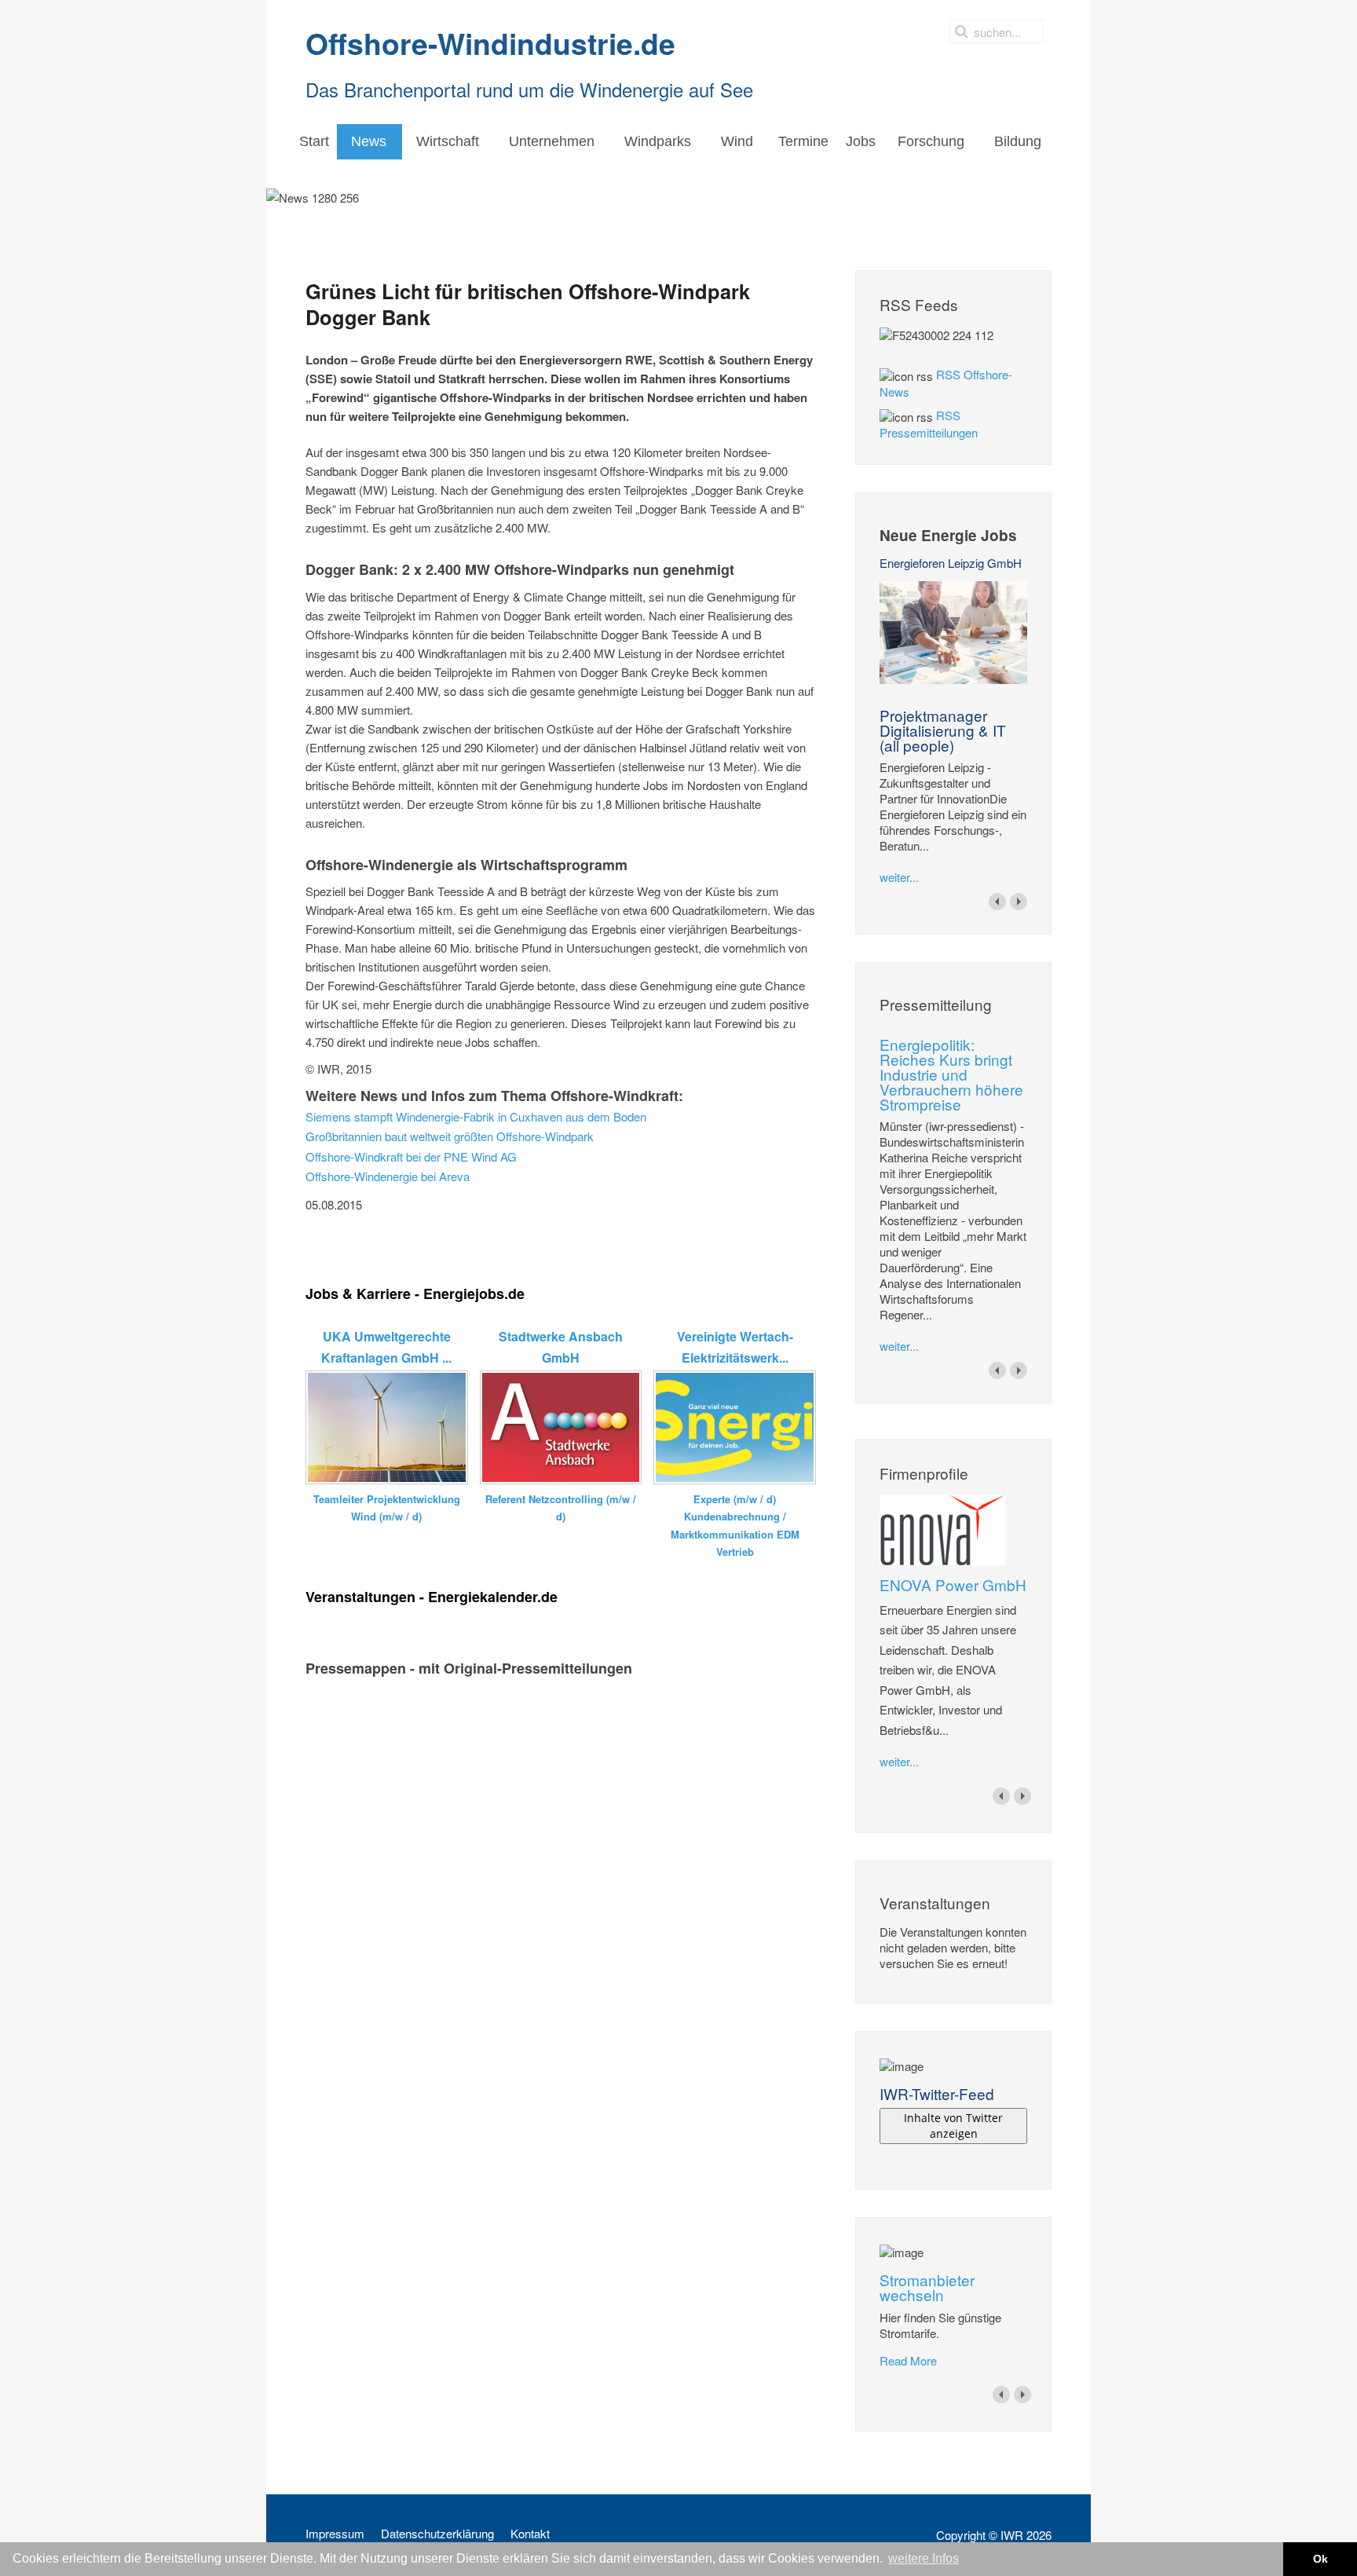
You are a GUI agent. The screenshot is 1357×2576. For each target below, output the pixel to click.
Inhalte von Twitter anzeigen (953, 2126)
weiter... (899, 877)
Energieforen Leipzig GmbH (951, 563)
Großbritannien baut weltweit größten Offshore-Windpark (450, 1136)
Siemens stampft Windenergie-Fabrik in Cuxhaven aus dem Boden (476, 1116)
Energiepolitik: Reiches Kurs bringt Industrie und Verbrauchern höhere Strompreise (951, 1074)
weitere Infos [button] (924, 2558)
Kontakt (530, 2534)
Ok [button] (1320, 2559)
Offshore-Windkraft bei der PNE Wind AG (411, 1156)
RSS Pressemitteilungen (929, 424)
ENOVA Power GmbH (953, 1584)
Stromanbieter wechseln (927, 2287)
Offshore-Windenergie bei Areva (388, 1176)
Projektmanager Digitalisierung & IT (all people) (943, 730)
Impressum (335, 2534)
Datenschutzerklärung (437, 2534)
